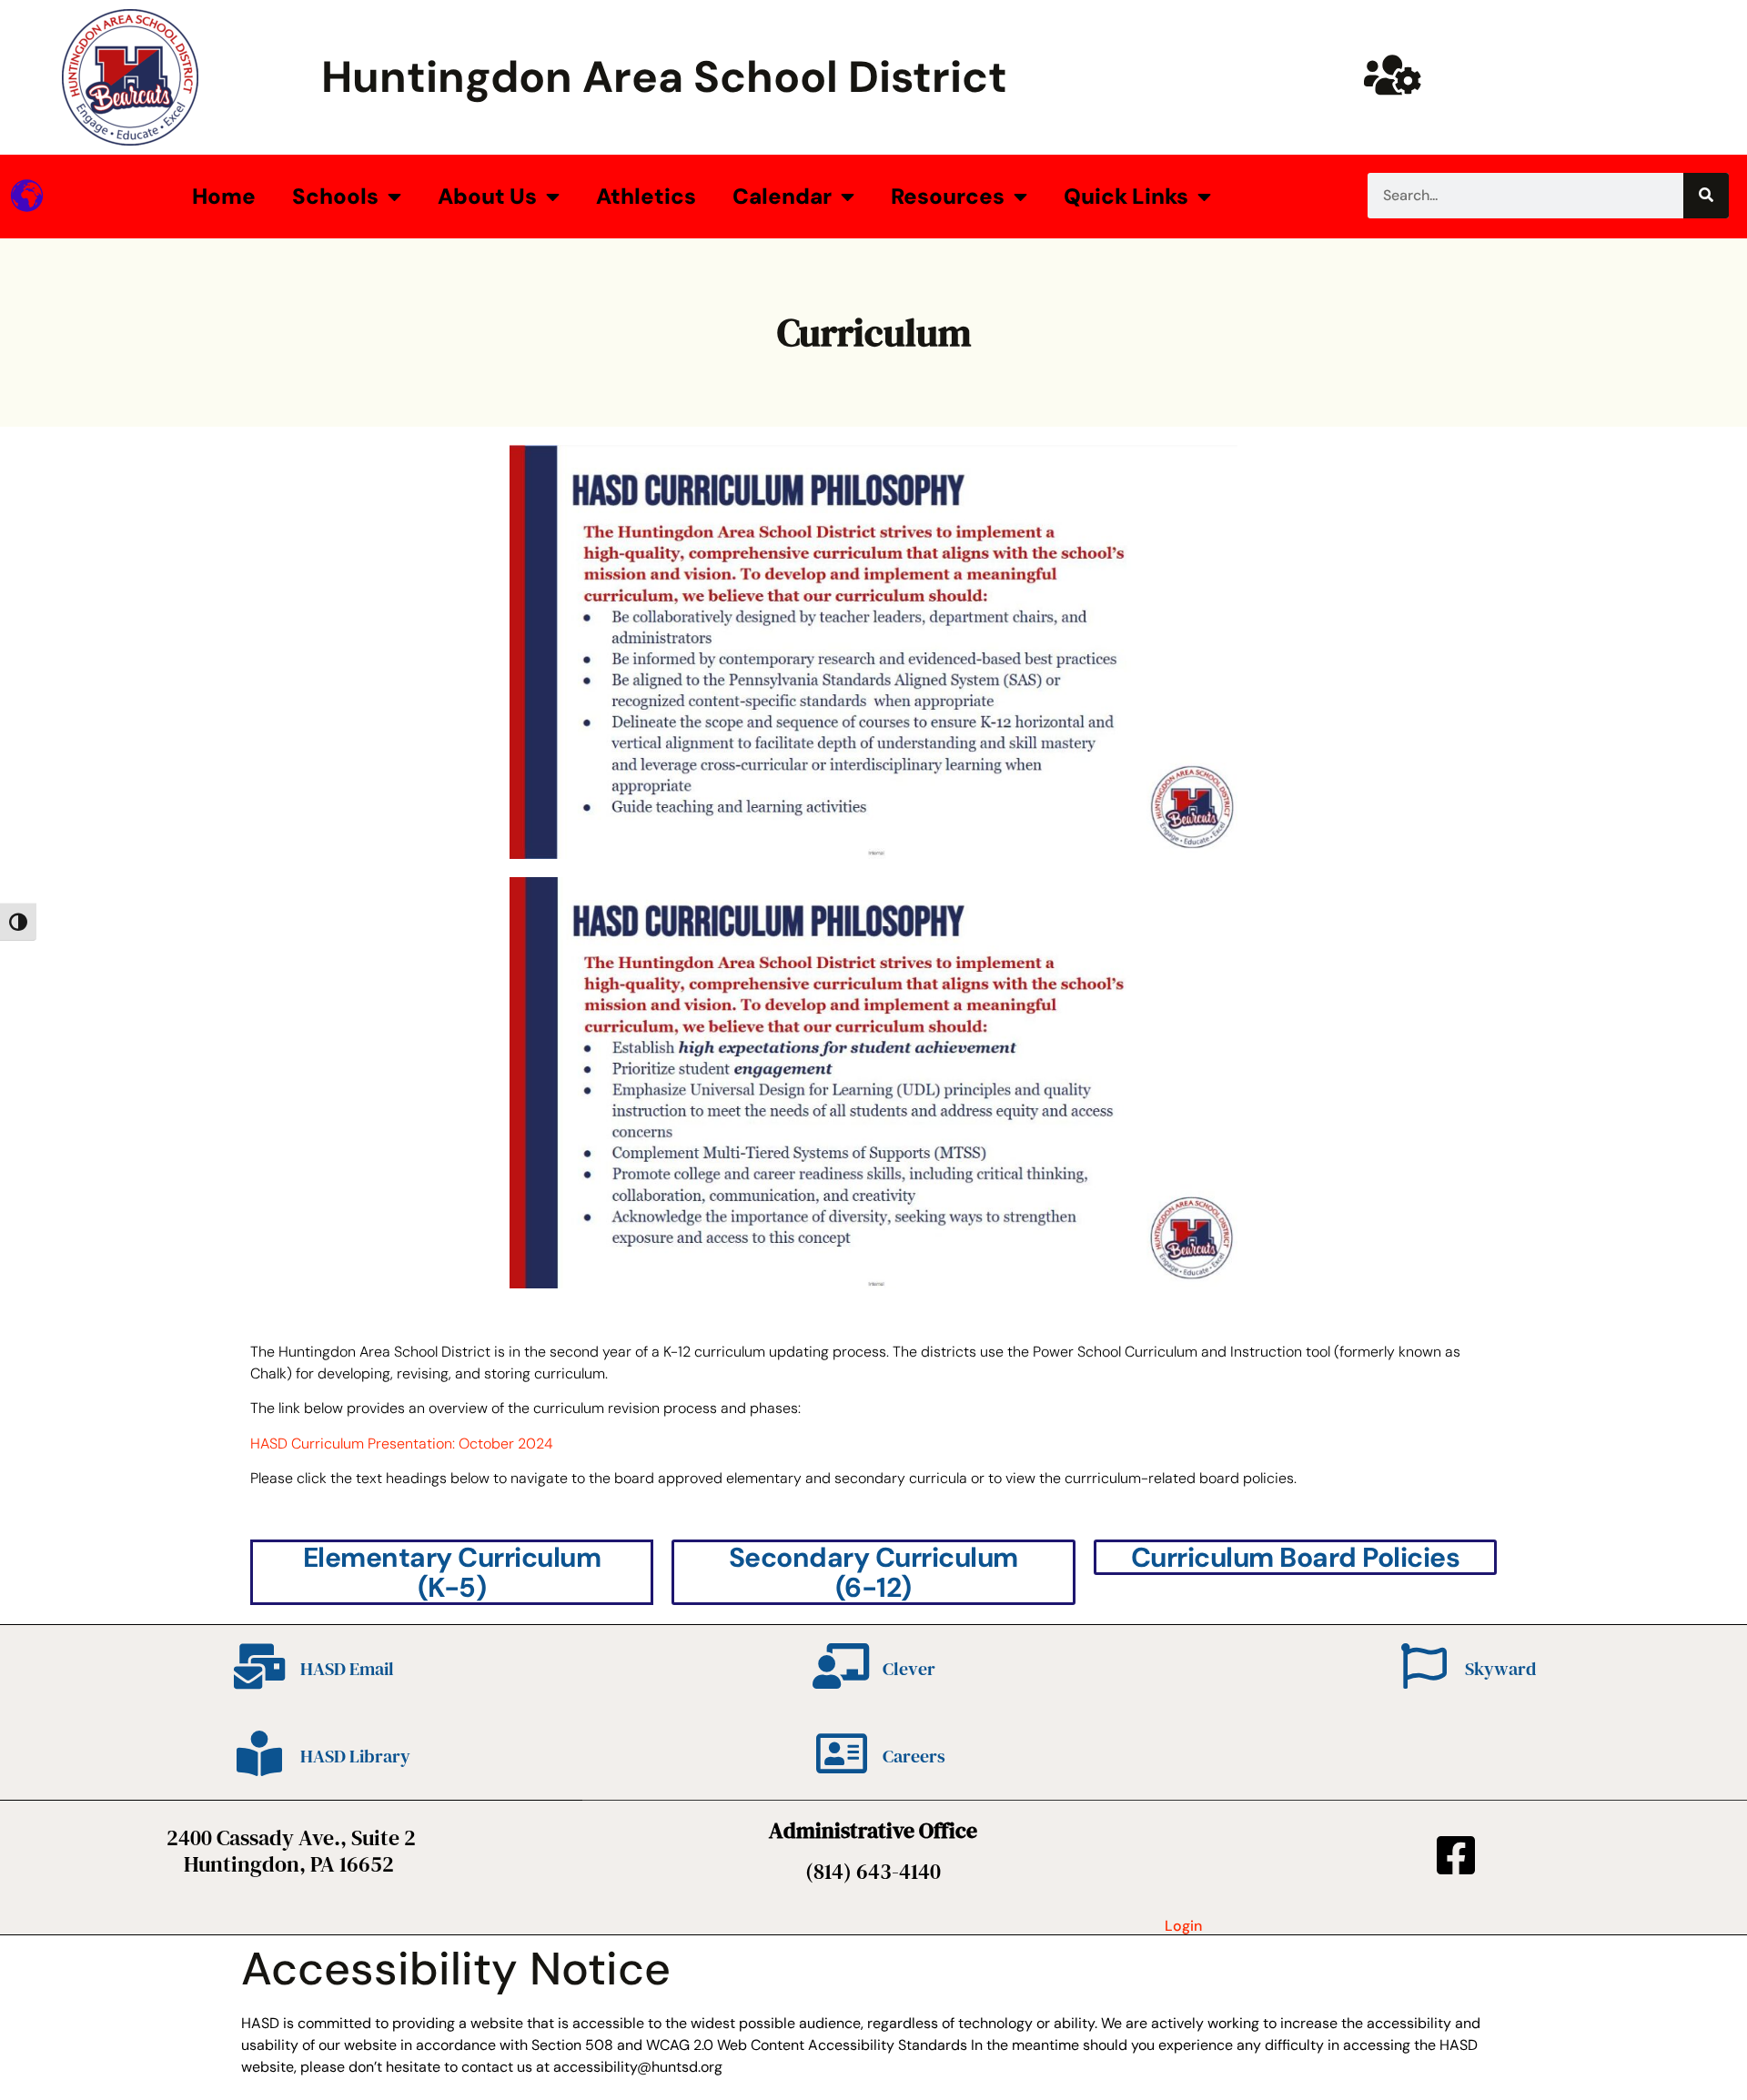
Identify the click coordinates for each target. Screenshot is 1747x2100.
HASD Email (347, 1669)
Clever (909, 1669)
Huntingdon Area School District (664, 77)
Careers (914, 1756)
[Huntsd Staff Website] (1392, 75)
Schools (335, 196)
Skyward (1500, 1669)
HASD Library (355, 1756)
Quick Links (1126, 196)
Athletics (646, 196)
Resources (948, 196)
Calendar (782, 196)
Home (224, 196)
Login (1183, 1926)
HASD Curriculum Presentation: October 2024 (402, 1444)
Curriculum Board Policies (1296, 1557)
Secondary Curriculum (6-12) (873, 1572)
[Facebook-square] (1456, 1855)
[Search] (1706, 196)
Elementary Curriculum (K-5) (452, 1572)
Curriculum (874, 332)
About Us (487, 196)
